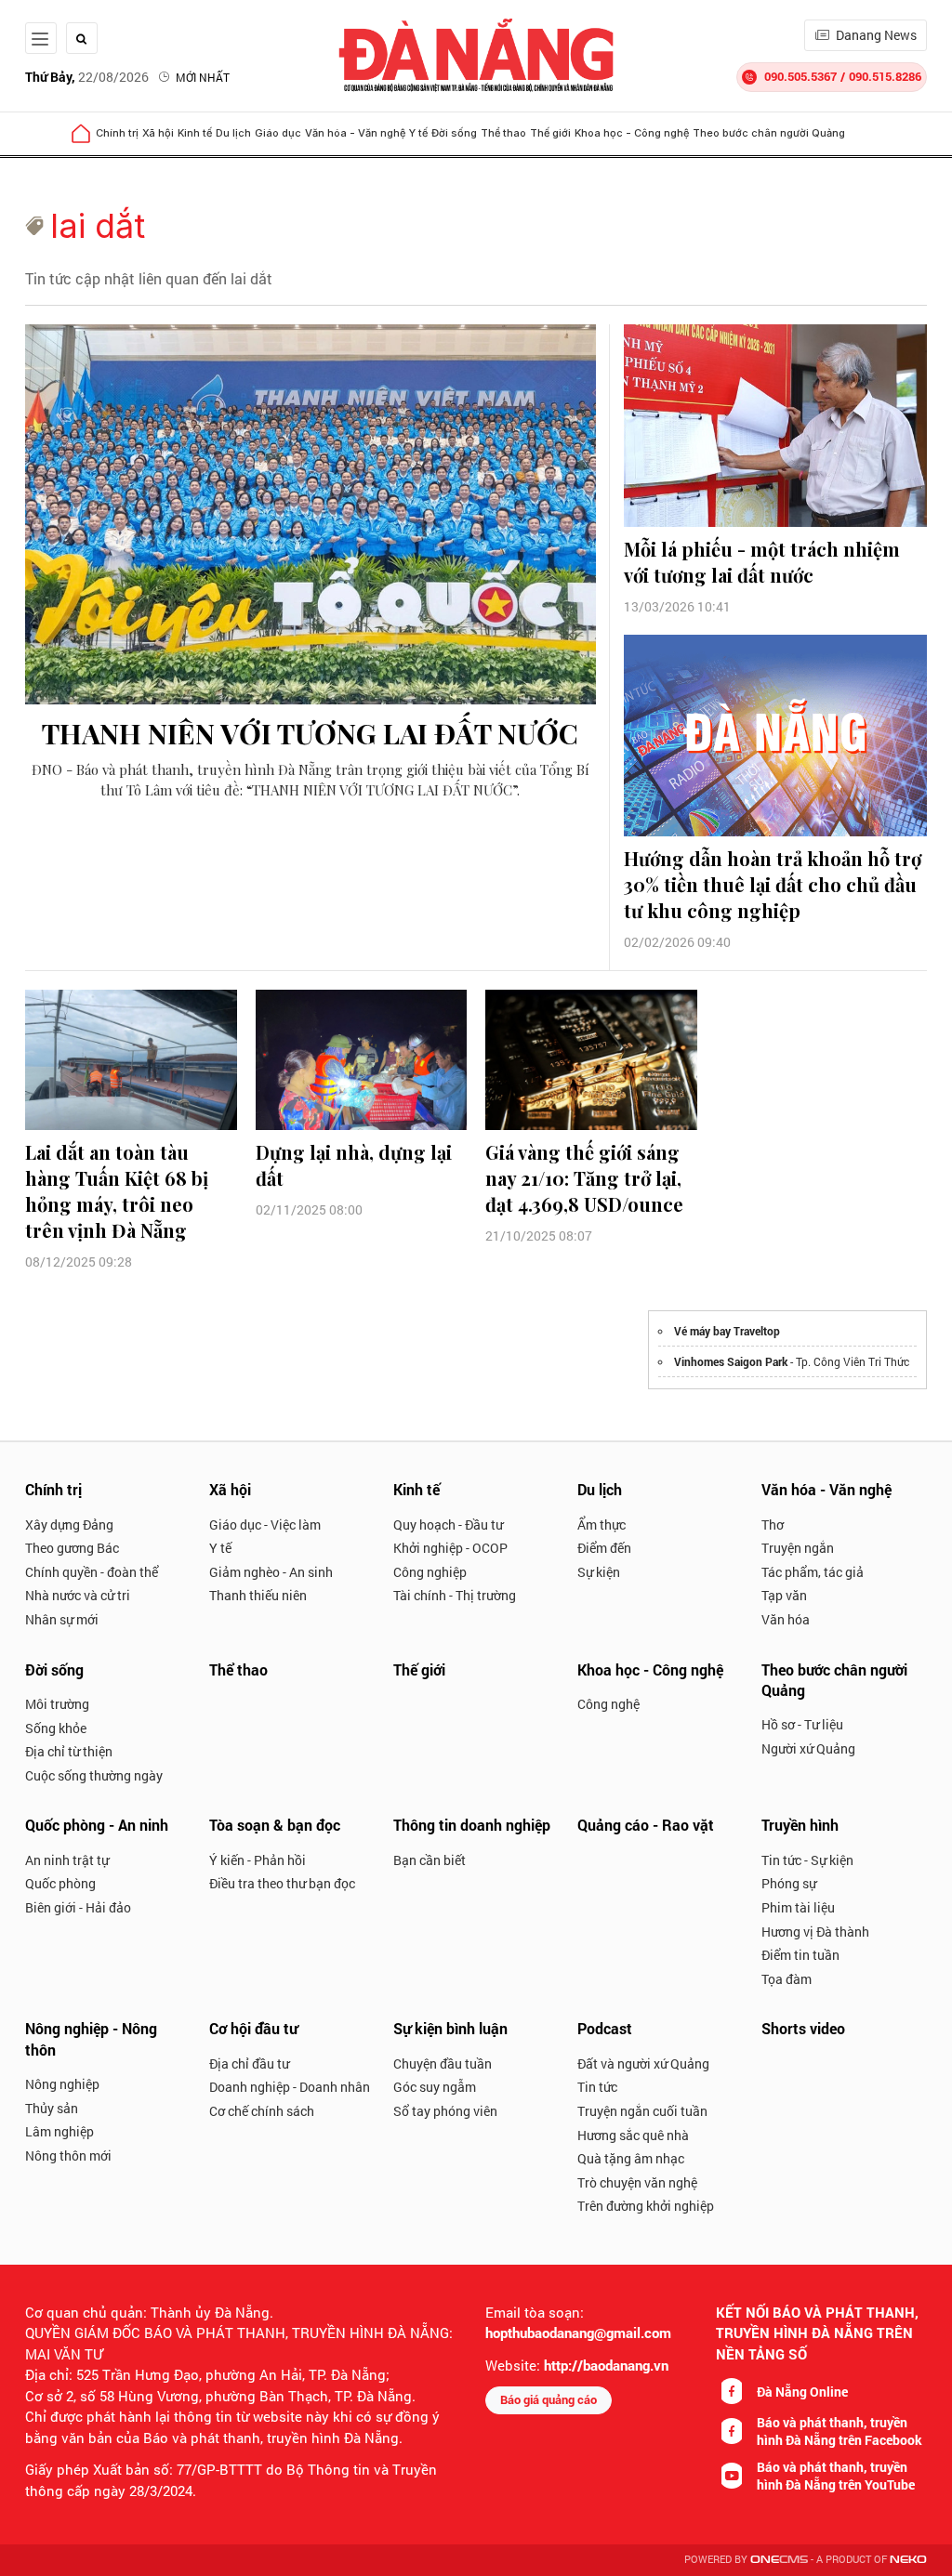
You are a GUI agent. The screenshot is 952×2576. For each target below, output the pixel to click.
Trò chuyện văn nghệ (637, 2182)
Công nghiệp (430, 1572)
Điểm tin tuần (800, 1955)
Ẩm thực (602, 1525)
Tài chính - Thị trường (455, 1595)
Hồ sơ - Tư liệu (802, 1724)
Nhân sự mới (62, 1619)
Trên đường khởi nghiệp (646, 2206)
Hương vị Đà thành (815, 1932)
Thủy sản (52, 2108)
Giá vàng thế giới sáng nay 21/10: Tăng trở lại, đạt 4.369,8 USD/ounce (584, 1178)
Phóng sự (789, 1883)
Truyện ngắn (798, 1548)
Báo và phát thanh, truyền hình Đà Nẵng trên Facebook (840, 2431)
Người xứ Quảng (808, 1748)
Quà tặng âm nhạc (631, 2158)
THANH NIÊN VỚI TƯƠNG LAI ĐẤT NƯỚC (310, 733)
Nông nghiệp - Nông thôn (91, 2038)
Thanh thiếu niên (258, 1595)
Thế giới (550, 133)
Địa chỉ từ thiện (69, 1751)
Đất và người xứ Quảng (643, 2063)
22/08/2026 (87, 77)
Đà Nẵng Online (802, 2392)
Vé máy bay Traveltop (727, 1331)
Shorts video (803, 2028)
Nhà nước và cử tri (78, 1595)
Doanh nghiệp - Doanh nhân (290, 2087)
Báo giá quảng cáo (549, 2399)
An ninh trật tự (67, 1860)
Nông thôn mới (68, 2155)
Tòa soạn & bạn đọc (275, 1825)
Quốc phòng (60, 1883)
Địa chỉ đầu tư (249, 2063)
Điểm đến (604, 1548)
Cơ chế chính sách (262, 2111)
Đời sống (454, 133)
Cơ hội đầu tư (253, 2028)
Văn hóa (786, 1619)
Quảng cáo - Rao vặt (646, 1825)
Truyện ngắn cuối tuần (642, 2111)
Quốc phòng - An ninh (97, 1825)
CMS (779, 2560)
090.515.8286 (885, 76)
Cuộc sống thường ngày (94, 1775)
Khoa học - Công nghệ (632, 133)
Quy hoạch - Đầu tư (448, 1525)
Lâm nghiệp (59, 2131)
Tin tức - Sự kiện (807, 1860)
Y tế (418, 133)
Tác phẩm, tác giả (813, 1572)
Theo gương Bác (72, 1548)
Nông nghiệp (62, 2084)
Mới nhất (203, 77)
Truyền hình (800, 1825)
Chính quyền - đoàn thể (92, 1572)
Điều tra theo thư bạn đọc (282, 1883)
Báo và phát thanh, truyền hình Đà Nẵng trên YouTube (836, 2476)
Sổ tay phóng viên (445, 2111)
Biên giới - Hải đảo (78, 1907)
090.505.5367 (800, 76)
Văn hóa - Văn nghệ (355, 133)
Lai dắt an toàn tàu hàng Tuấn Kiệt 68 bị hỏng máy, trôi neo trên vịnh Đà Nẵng (117, 1191)
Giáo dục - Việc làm (265, 1525)
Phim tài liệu (798, 1907)
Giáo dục (278, 133)
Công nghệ (608, 1704)
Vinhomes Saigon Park (731, 1361)
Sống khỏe (56, 1728)
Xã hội (158, 133)
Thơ (773, 1525)
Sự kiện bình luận (450, 2028)
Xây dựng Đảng (69, 1525)
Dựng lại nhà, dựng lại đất (354, 1165)
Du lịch (233, 133)
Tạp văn (784, 1595)
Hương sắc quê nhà (633, 2135)
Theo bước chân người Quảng (769, 133)
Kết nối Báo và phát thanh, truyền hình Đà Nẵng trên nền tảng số (817, 2333)
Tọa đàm (787, 1979)
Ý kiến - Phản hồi (258, 1860)
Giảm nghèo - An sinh (271, 1572)
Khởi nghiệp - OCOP (450, 1548)
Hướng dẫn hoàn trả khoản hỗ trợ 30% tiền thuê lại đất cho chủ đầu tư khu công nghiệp (773, 884)
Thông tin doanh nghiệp (472, 1825)
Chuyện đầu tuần (443, 2063)
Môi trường (57, 1704)
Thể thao (503, 133)
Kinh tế (195, 133)
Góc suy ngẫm (435, 2087)
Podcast (605, 2028)
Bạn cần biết (430, 1860)
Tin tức (597, 2087)
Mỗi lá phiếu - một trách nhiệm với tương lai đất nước (762, 562)
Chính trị (117, 133)
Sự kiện (599, 1572)
